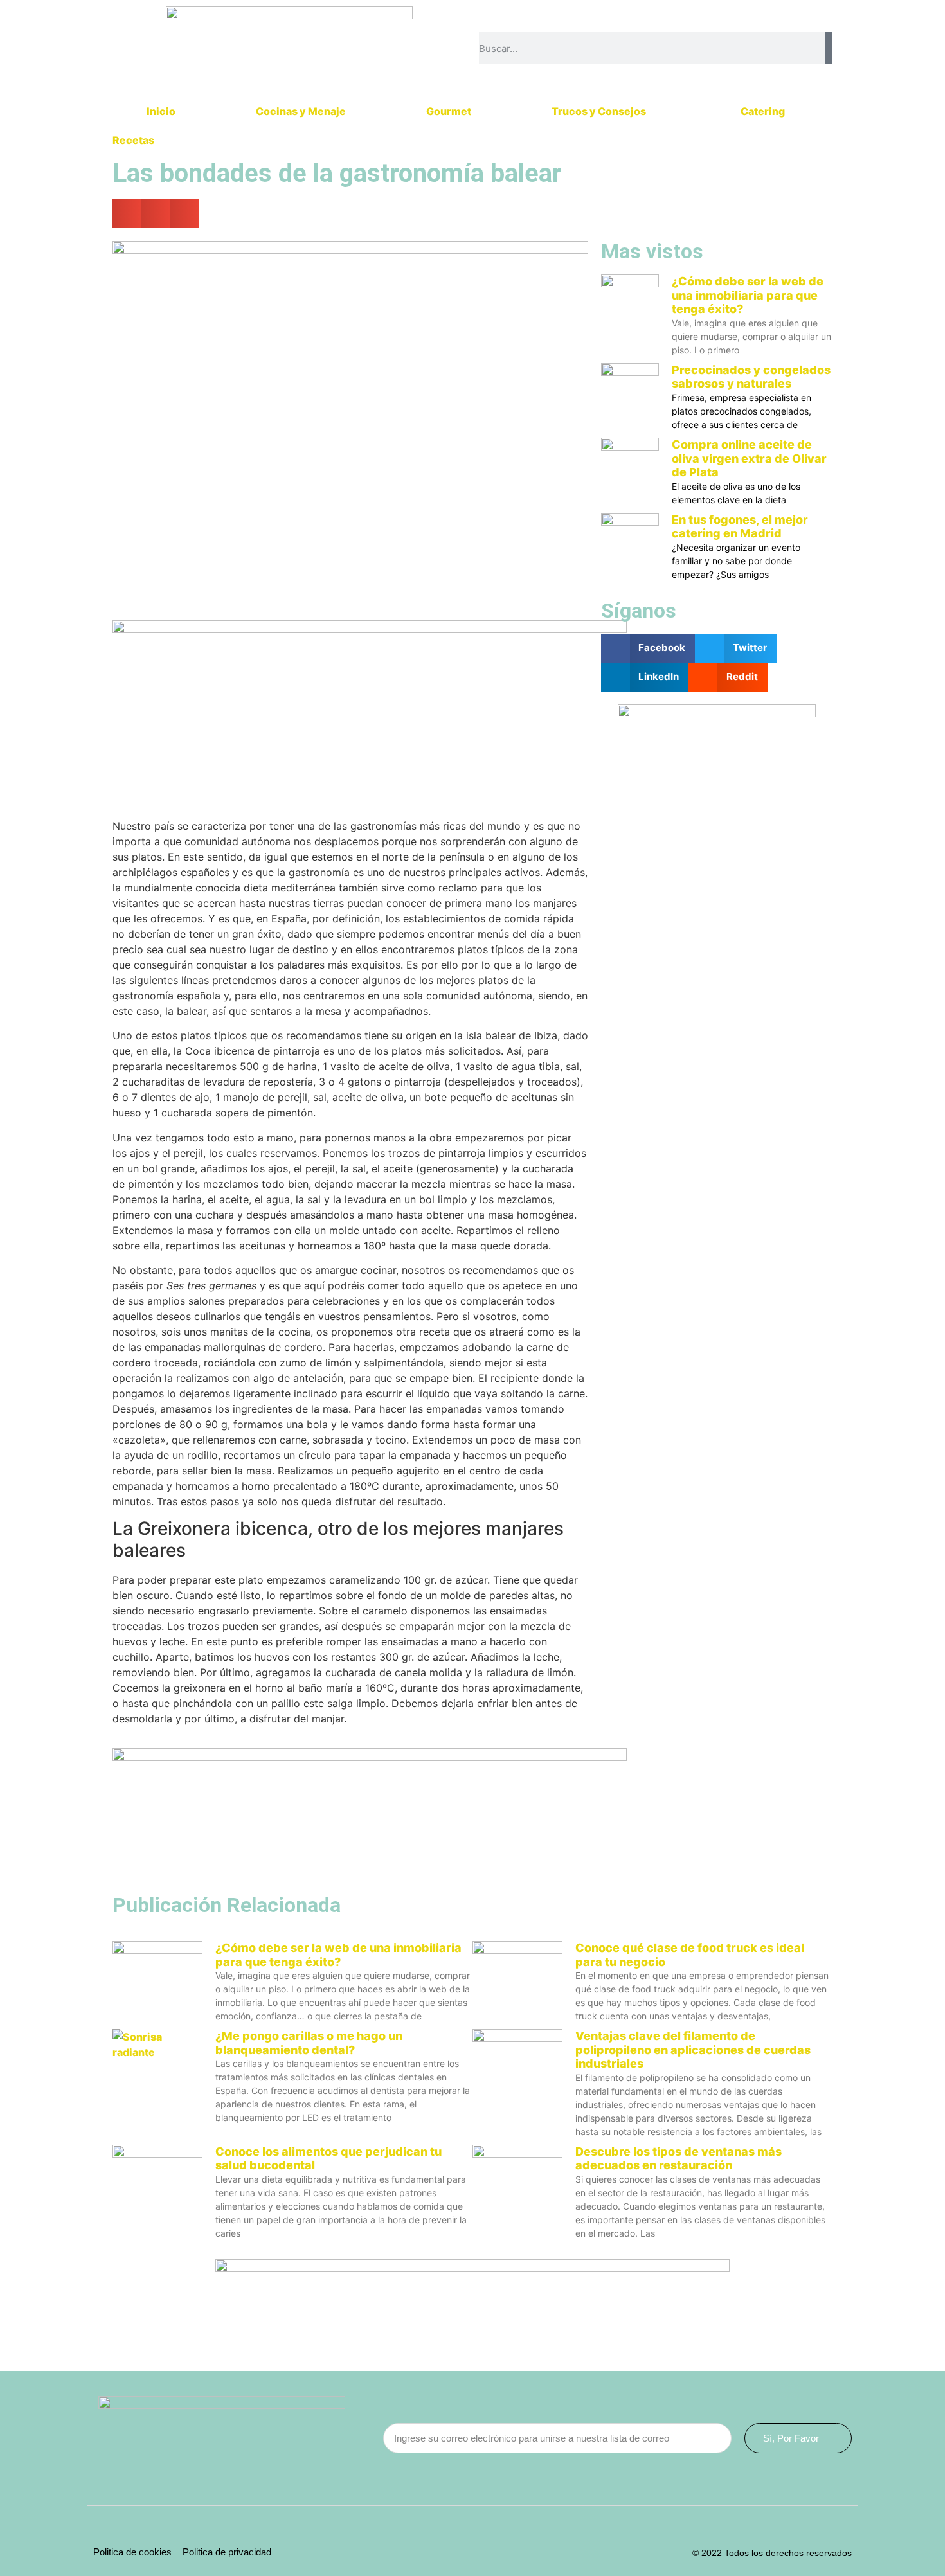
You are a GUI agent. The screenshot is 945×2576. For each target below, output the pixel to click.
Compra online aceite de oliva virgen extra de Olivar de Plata (749, 458)
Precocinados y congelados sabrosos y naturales (751, 377)
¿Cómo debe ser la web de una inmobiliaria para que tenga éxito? (748, 295)
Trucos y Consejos (599, 111)
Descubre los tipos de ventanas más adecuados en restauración (679, 2159)
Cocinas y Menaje (301, 111)
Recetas (133, 140)
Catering (763, 111)
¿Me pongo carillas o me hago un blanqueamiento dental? (309, 2043)
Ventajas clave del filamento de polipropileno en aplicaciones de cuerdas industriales (693, 2050)
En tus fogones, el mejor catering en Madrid (740, 527)
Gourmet (449, 111)
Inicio (161, 111)
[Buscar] (829, 48)
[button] (127, 214)
